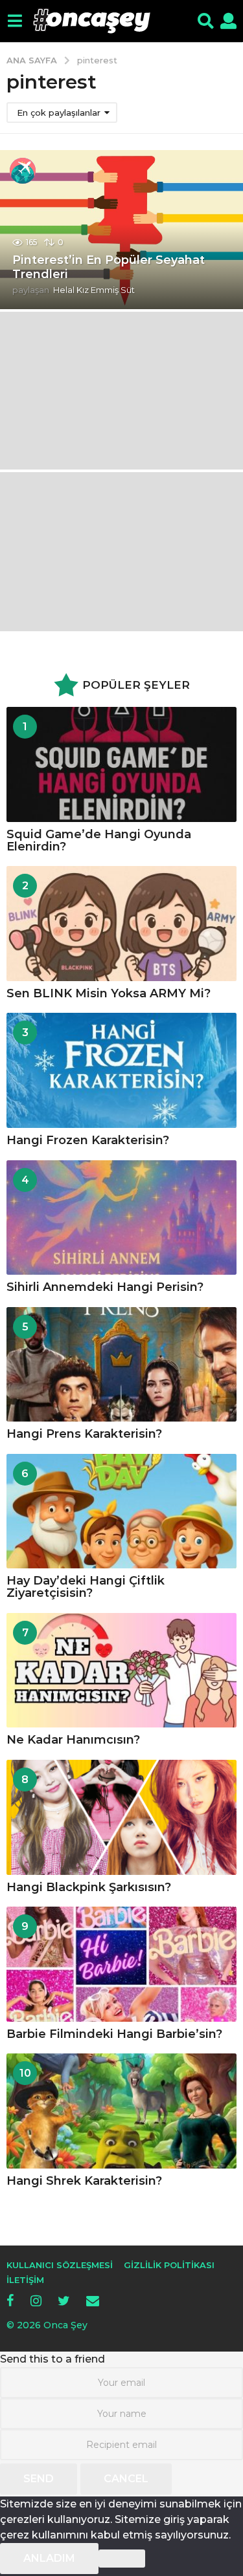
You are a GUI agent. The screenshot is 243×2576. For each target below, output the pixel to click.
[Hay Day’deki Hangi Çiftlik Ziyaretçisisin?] (121, 1511)
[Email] (93, 2300)
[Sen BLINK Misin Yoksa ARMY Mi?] (121, 924)
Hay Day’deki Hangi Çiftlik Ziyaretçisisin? (86, 1587)
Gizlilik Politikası (169, 2265)
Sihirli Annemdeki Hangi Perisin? (105, 1287)
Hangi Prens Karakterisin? (84, 1434)
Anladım (49, 2558)
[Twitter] (64, 2300)
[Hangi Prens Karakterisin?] (121, 1365)
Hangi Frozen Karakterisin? (88, 1140)
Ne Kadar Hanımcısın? (73, 1740)
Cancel (126, 2479)
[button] (15, 21)
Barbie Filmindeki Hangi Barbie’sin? (114, 2034)
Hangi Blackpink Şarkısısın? (89, 1887)
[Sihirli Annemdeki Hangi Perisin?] (121, 1218)
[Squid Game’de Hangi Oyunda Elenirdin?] (121, 764)
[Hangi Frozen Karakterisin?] (121, 1070)
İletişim (25, 2280)
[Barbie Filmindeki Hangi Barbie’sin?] (121, 1964)
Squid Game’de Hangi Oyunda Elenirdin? (99, 840)
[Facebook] (10, 2300)
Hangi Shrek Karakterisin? (84, 2181)
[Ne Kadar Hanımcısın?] (121, 1671)
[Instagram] (36, 2300)
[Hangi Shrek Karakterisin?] (121, 2111)
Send (39, 2479)
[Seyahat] (23, 171)
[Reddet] (122, 2559)
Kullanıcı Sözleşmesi (60, 2265)
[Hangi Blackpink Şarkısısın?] (121, 1817)
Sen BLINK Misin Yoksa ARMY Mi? (109, 993)
